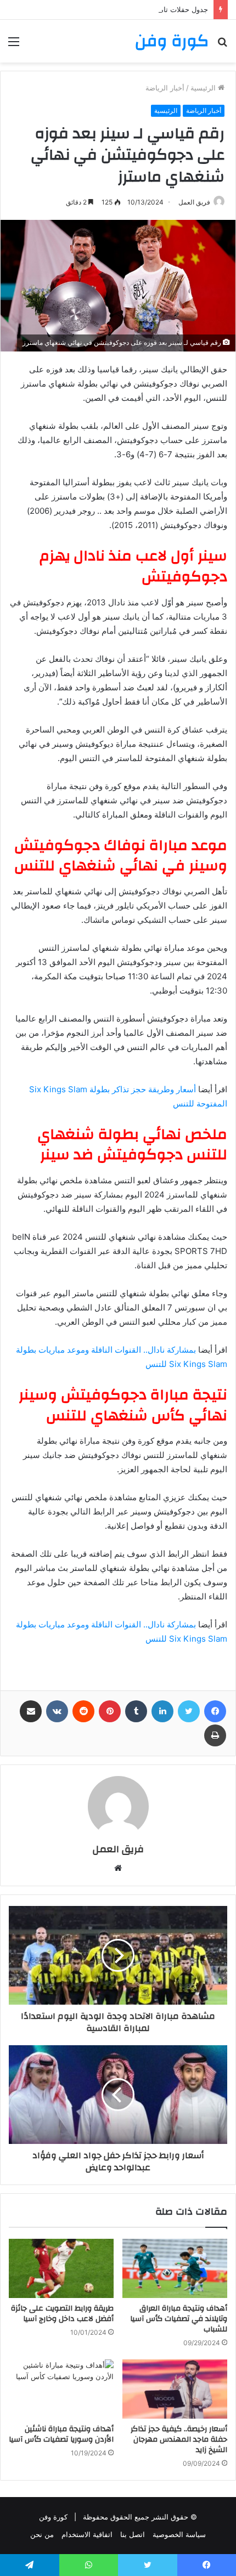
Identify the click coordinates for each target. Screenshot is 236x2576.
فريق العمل (118, 1849)
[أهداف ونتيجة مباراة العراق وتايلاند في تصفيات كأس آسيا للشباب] (175, 2268)
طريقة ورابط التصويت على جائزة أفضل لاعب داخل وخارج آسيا (62, 2314)
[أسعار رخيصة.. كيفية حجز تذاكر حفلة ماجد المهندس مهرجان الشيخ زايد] (175, 2389)
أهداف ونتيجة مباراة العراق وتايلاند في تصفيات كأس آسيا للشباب (179, 2319)
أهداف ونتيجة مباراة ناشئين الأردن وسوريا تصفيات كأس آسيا (61, 2434)
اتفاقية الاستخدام (87, 2534)
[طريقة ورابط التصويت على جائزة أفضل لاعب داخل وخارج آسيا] (61, 2268)
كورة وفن (53, 2517)
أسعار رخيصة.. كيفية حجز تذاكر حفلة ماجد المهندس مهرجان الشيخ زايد (179, 2439)
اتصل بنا (133, 2534)
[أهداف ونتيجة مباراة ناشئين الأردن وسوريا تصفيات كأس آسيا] (61, 2389)
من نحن (42, 2534)
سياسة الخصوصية (179, 2534)
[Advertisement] (118, 186)
